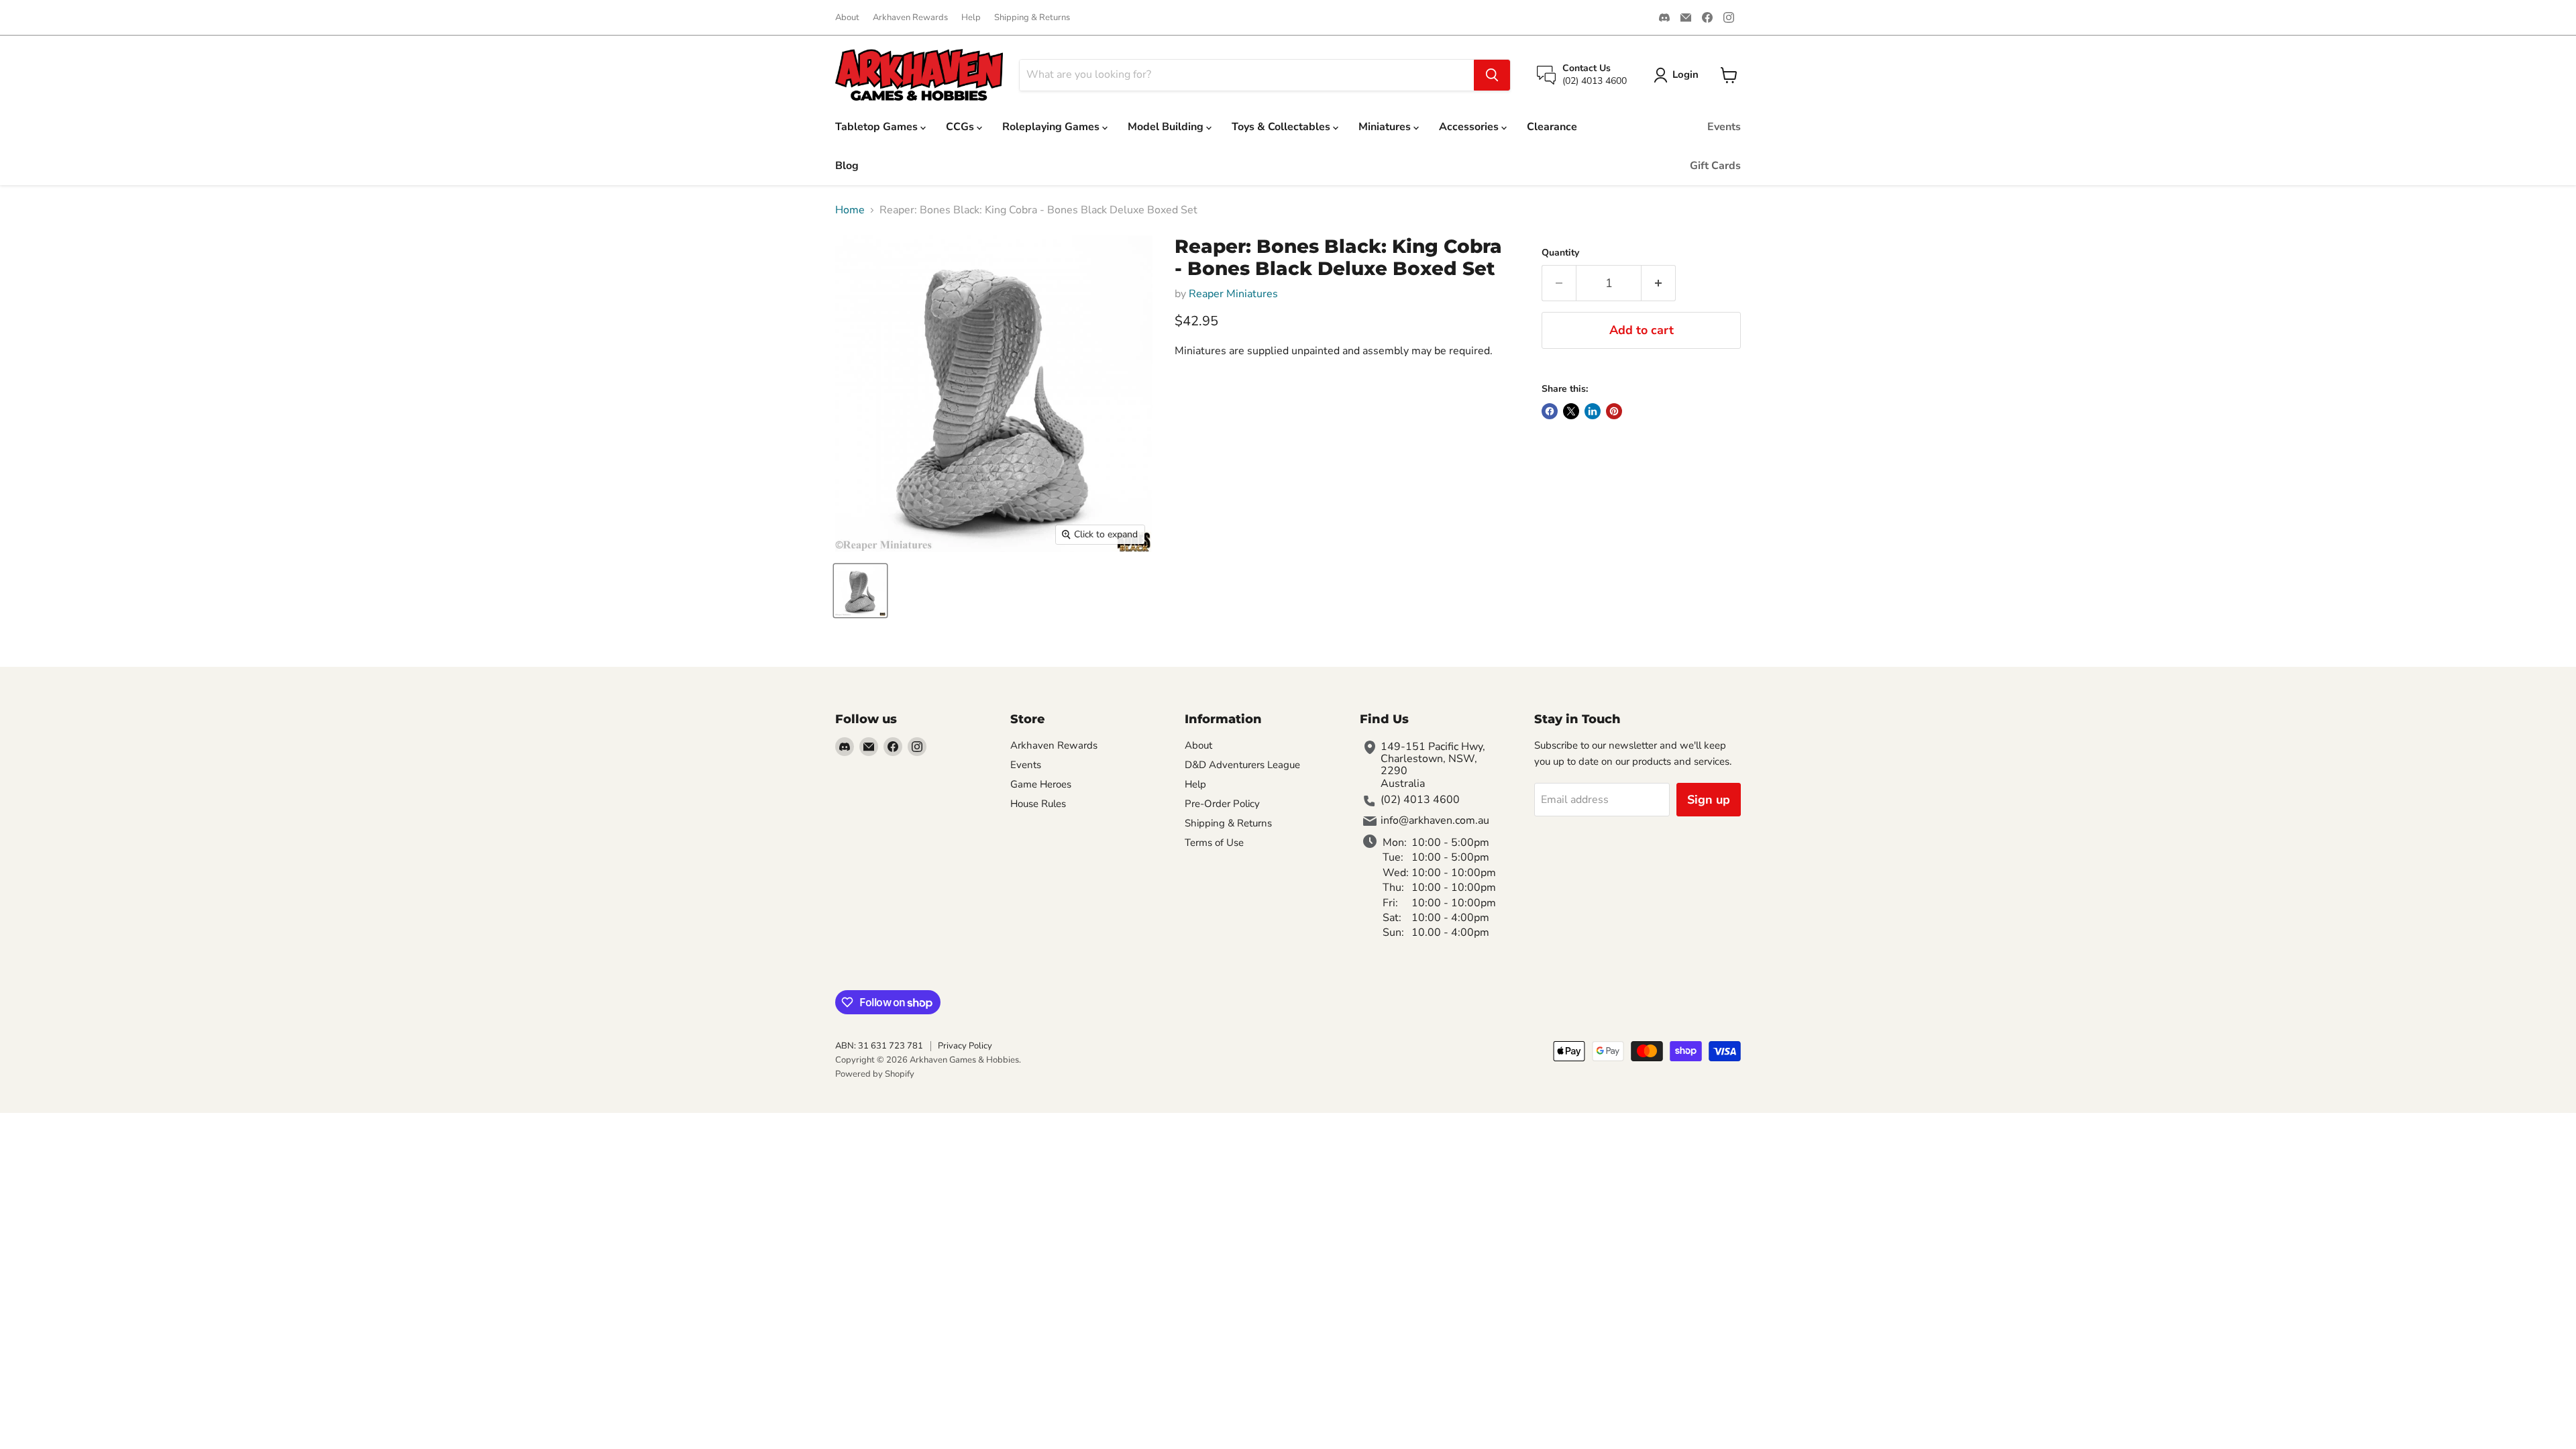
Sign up (1709, 800)
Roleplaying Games (1052, 127)
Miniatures (1386, 127)
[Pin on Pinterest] (1614, 411)
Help (971, 18)
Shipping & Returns (1032, 18)
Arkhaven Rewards (910, 18)
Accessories (1470, 127)
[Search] (1492, 75)
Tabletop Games (878, 127)
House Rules (1038, 804)
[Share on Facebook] (1550, 411)
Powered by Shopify (875, 1074)
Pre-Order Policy (1222, 804)
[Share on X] (1571, 411)
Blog (847, 166)
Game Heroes (1041, 784)
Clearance (1552, 127)
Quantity (1560, 253)
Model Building (1167, 127)
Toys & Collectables (1282, 127)
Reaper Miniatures (1233, 294)
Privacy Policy (965, 1046)
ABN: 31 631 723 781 (879, 1046)
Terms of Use (1214, 843)
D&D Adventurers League (1242, 765)
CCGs (961, 127)
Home (850, 210)
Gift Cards (1715, 166)
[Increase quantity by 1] (1659, 283)
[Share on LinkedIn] (1593, 411)
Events (1724, 127)
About (847, 18)
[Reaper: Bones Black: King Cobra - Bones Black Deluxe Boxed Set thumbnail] (860, 591)
